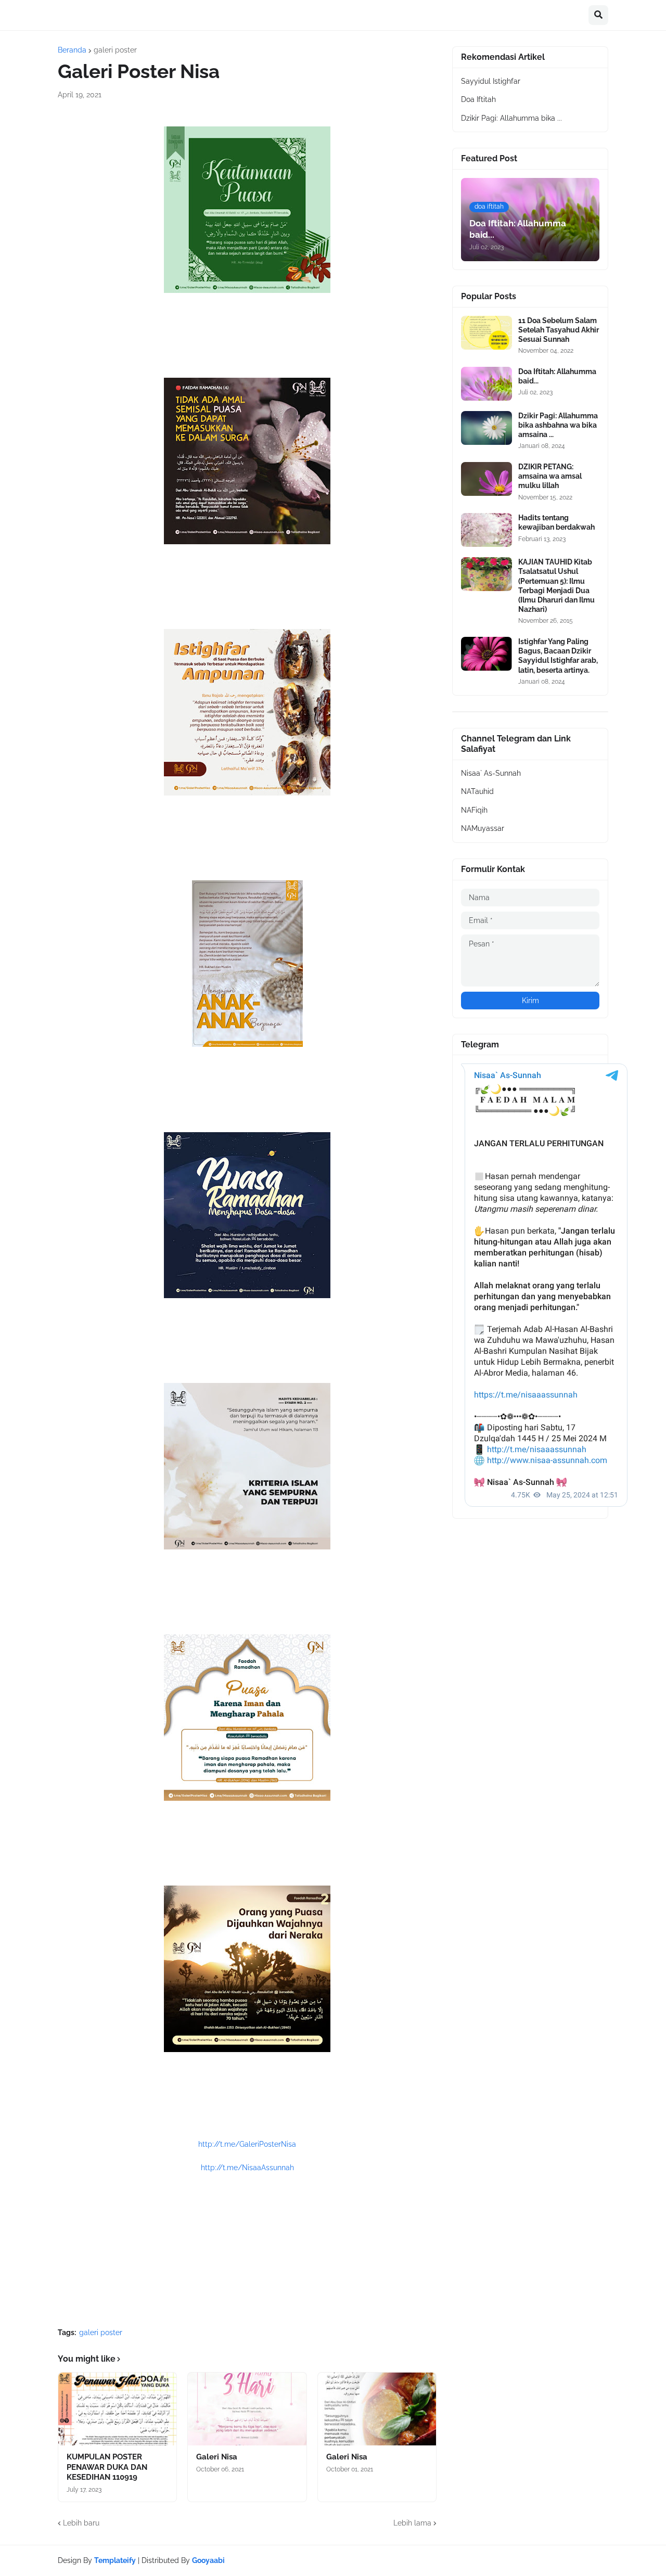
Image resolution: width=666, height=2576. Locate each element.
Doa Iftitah (478, 99)
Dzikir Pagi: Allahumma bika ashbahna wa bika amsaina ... (558, 425)
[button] (598, 15)
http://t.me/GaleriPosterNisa (247, 2144)
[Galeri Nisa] (247, 2409)
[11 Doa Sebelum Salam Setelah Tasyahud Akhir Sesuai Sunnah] (486, 333)
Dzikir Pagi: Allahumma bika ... (511, 118)
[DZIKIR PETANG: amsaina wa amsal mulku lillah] (486, 479)
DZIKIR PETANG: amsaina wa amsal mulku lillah (550, 476)
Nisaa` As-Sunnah (491, 773)
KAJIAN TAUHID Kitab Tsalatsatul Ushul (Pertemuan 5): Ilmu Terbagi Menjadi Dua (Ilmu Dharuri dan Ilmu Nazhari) (556, 586)
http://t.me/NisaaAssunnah (247, 2168)
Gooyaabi (208, 2560)
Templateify (115, 2560)
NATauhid (477, 791)
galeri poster (115, 50)
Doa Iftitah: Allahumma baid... (557, 376)
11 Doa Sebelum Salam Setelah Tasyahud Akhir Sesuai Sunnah (559, 330)
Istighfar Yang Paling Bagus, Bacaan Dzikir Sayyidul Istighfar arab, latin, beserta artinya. (558, 656)
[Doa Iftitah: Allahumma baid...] (486, 384)
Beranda (72, 50)
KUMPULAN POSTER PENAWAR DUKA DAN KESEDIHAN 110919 (107, 2467)
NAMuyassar (483, 828)
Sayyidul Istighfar (491, 81)
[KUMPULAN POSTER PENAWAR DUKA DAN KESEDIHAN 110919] (117, 2409)
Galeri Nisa (217, 2457)
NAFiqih (474, 810)
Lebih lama (412, 2523)
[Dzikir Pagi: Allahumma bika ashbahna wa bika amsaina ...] (486, 428)
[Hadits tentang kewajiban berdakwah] (486, 530)
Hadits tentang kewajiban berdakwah (556, 522)
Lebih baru (81, 2523)
